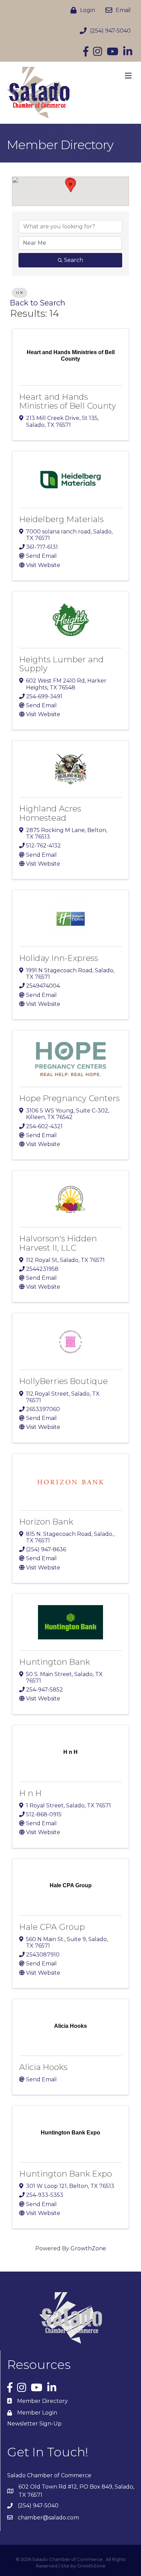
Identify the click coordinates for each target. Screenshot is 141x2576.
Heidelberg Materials (61, 519)
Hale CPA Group (52, 1927)
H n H (30, 1793)
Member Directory (42, 2401)
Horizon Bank (46, 1522)
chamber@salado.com (48, 2518)
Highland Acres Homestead (50, 813)
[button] (70, 186)
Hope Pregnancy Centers (69, 1098)
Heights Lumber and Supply (61, 664)
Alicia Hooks (43, 2067)
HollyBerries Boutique (63, 1381)
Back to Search (38, 303)
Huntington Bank (55, 1662)
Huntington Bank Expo (66, 2174)
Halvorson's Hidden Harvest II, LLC (58, 1243)
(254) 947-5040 (38, 2506)
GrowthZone (88, 2248)
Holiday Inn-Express (59, 958)
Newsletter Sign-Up (34, 2424)
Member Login (37, 2413)
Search (74, 260)
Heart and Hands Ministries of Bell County (68, 401)
